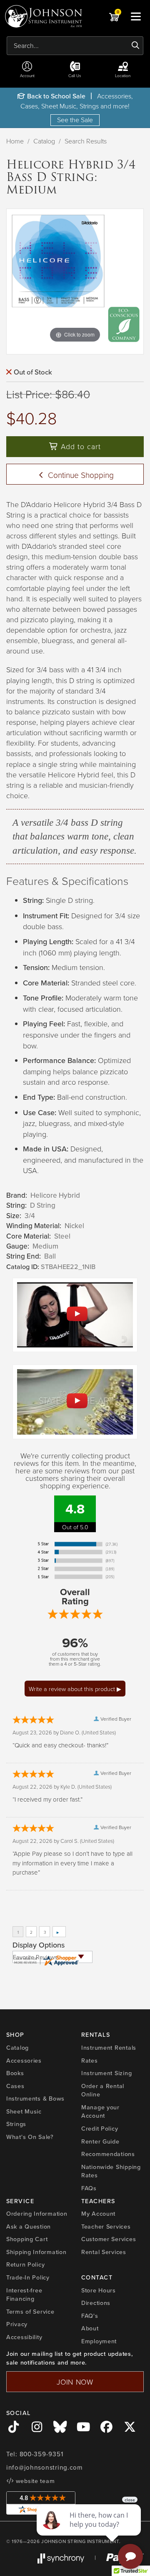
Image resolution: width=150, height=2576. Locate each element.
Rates (90, 2061)
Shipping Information (36, 2252)
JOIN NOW (75, 2382)
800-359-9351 (41, 2454)
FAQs (89, 2188)
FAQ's (90, 2316)
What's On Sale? (30, 2137)
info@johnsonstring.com (45, 2468)
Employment (99, 2341)
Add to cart (80, 446)
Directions (96, 2303)
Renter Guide (100, 2141)
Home (15, 141)
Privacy (17, 2324)
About (90, 2328)
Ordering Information (37, 2214)
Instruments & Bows (35, 2098)
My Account (98, 2214)
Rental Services (104, 2252)
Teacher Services (106, 2227)
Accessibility (24, 2337)
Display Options (39, 1945)
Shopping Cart (27, 2239)
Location (123, 75)
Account (27, 75)
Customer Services (109, 2239)
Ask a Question (29, 2227)
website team (34, 2481)
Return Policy (25, 2264)
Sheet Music (24, 2111)
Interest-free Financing (24, 2295)
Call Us (75, 75)
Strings (16, 2124)
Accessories (24, 2061)
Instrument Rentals (109, 2048)
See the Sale (75, 120)
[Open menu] (136, 16)
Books (15, 2073)
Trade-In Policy (28, 2277)
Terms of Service (30, 2312)
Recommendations (108, 2154)
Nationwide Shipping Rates (111, 2171)
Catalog (44, 141)
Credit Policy (100, 2129)
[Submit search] (136, 45)
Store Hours (99, 2290)
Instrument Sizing (106, 2073)
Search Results (86, 141)
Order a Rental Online (103, 2090)
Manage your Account (100, 2112)
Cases (15, 2086)
